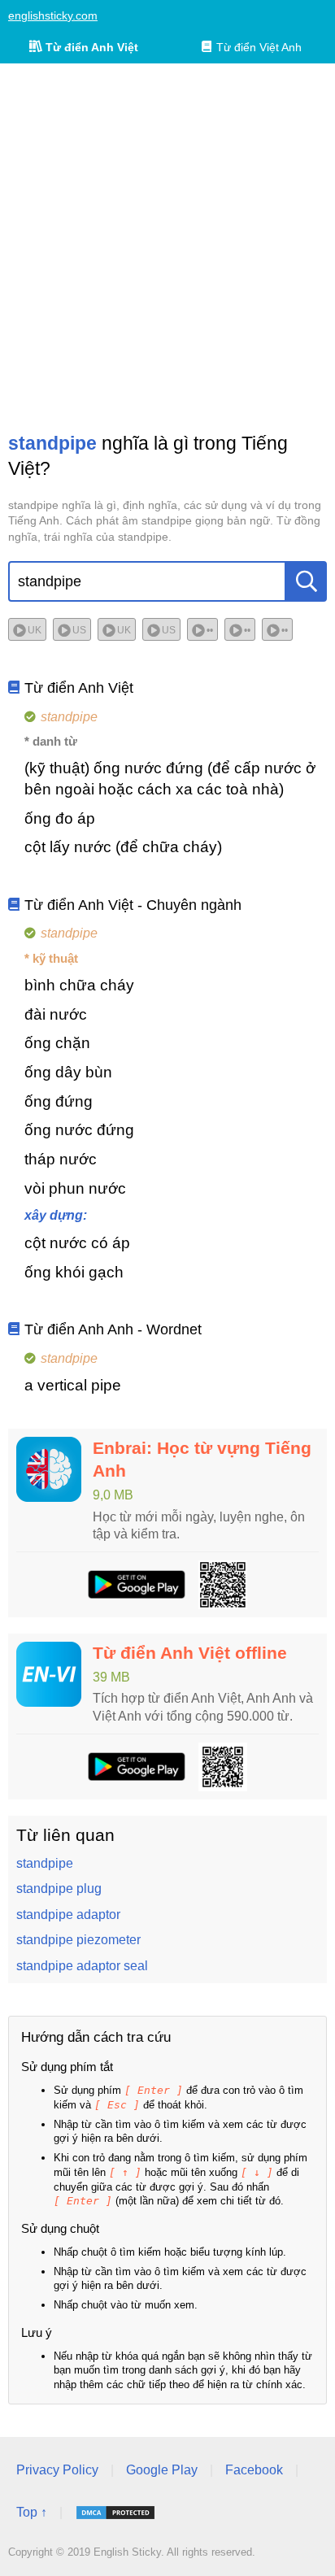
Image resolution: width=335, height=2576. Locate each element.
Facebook (254, 2470)
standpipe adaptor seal (82, 1966)
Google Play (162, 2470)
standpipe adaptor (68, 1915)
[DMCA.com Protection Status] (115, 2513)
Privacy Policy (57, 2470)
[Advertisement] (167, 247)
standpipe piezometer (78, 1940)
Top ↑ (32, 2512)
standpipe (45, 1863)
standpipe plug (59, 1888)
